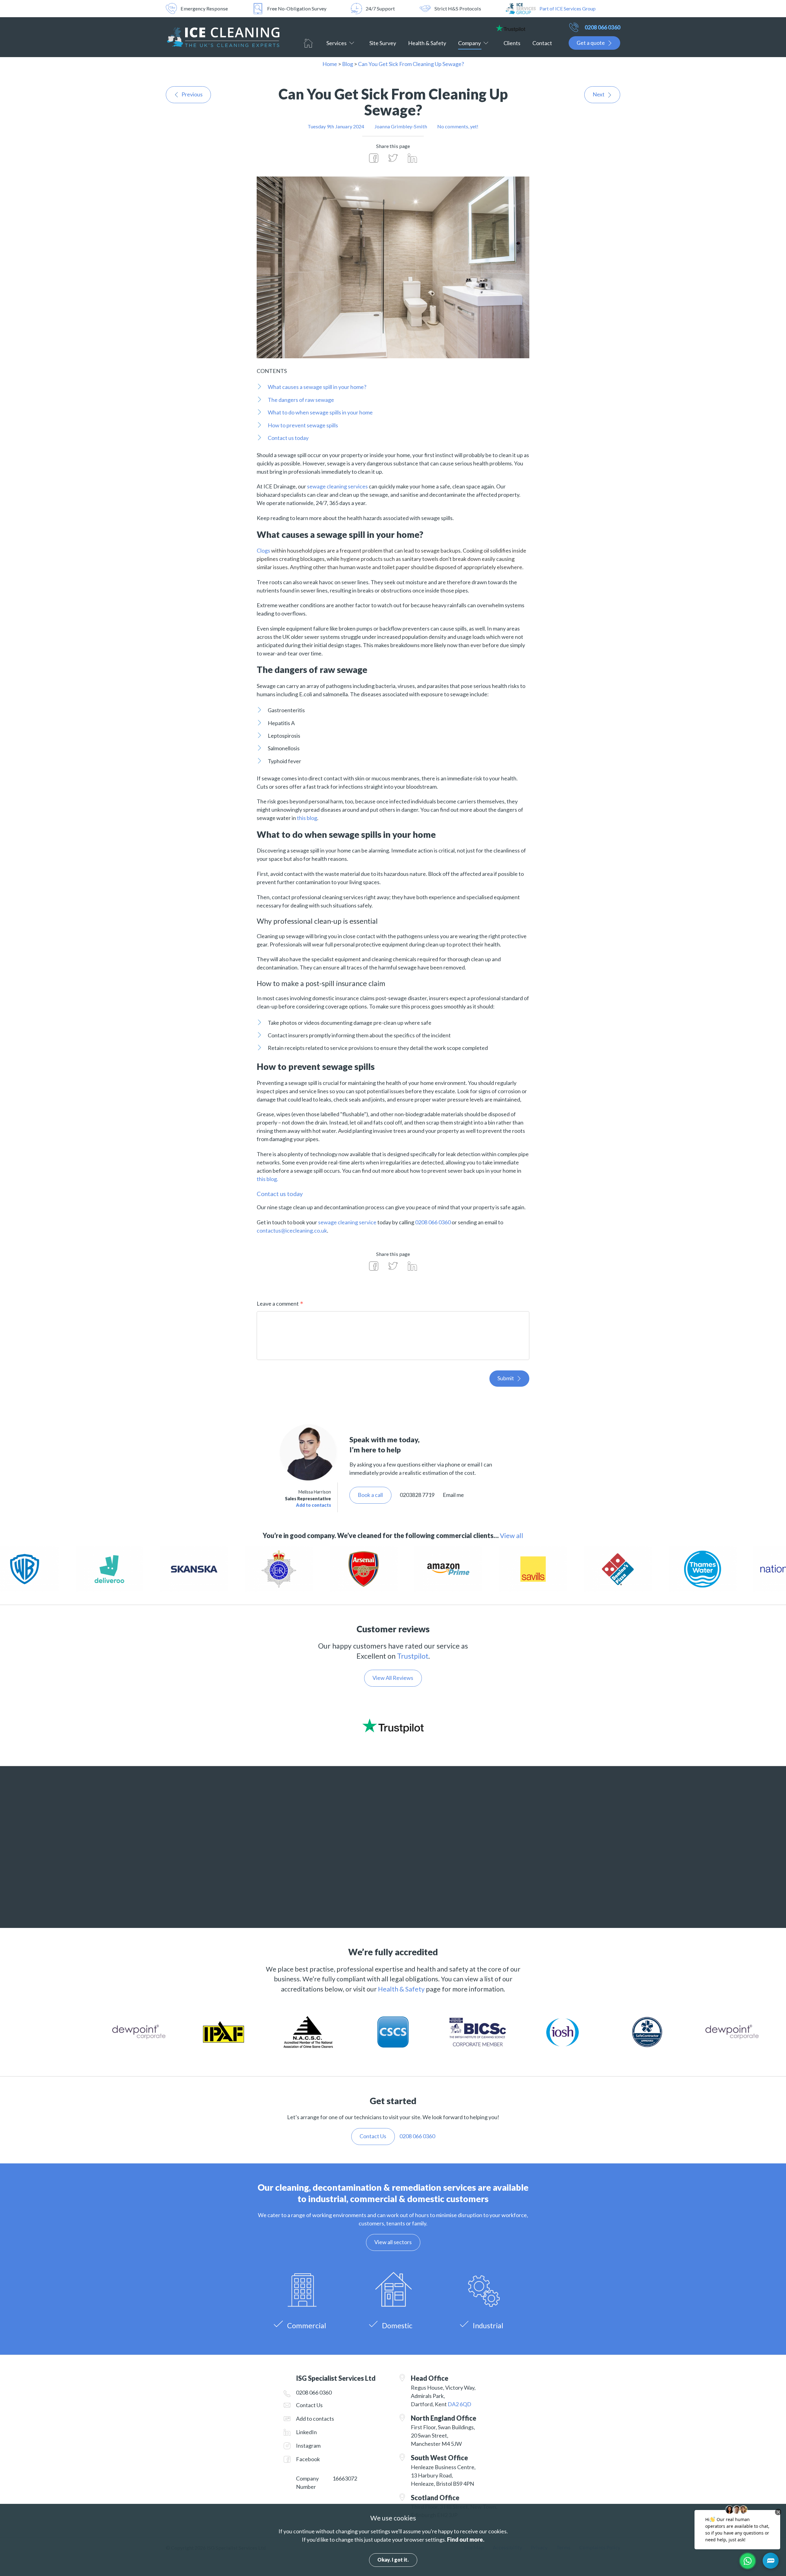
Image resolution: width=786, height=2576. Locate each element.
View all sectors (393, 2242)
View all (512, 1536)
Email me (453, 1495)
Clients (512, 43)
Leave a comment (278, 1304)
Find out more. (466, 2539)
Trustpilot (413, 1656)
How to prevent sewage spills (303, 425)
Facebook (308, 2459)
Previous (192, 94)
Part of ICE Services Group (568, 8)
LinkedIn (306, 2432)
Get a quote (591, 43)
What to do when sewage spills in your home (320, 412)
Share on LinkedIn (412, 158)
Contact (542, 43)
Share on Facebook (374, 158)
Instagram (308, 2446)
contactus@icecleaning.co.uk (292, 1230)
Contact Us (309, 2405)
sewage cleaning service (347, 1222)
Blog (348, 64)
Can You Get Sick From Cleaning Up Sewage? (411, 64)
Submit (506, 1378)
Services (337, 43)
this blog (307, 818)
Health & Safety (427, 43)
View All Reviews (393, 1678)
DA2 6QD (459, 2404)
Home (308, 43)
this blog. (267, 1179)
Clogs (263, 550)
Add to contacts (313, 1505)
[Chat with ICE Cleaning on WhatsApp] (748, 2561)
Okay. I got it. (393, 2560)
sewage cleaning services (337, 486)
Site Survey (383, 43)
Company (469, 43)
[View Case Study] (290, 1569)
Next (599, 94)
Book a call (370, 1495)
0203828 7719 (417, 1495)
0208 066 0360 (602, 27)
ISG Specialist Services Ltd (223, 37)
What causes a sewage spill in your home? (317, 387)
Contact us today (288, 438)
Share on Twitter (393, 158)
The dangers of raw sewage (301, 400)
